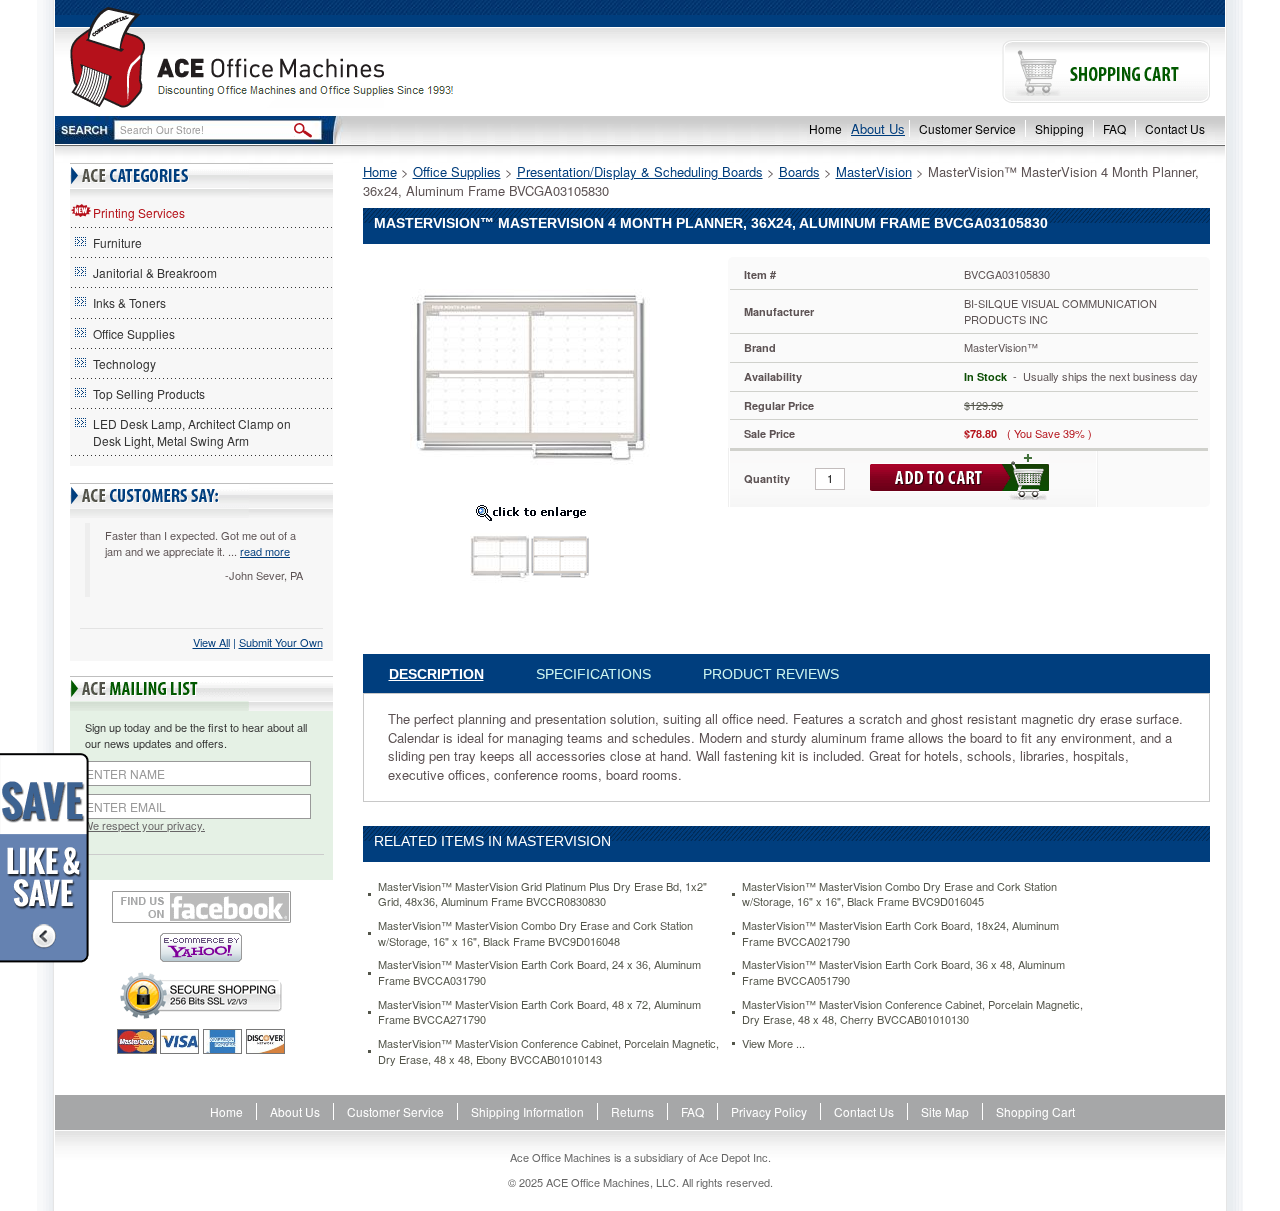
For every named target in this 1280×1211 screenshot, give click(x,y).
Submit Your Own (281, 642)
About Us (878, 128)
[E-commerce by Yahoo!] (201, 947)
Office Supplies (134, 333)
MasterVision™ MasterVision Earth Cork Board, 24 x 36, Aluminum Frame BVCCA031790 (539, 972)
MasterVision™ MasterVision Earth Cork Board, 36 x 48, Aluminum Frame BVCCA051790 (903, 972)
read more (265, 551)
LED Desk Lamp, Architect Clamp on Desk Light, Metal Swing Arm (192, 432)
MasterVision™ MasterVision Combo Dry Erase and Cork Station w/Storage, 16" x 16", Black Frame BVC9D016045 (899, 894)
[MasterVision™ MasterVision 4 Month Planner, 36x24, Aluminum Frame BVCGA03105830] (530, 375)
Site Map (945, 1111)
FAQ (1114, 128)
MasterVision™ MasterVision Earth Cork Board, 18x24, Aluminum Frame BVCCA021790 (900, 933)
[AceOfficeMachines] (347, 57)
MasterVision (874, 171)
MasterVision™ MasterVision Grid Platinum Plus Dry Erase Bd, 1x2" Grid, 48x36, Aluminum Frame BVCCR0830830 (542, 894)
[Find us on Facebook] (201, 907)
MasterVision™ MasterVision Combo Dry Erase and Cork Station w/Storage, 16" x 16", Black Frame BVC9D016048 (535, 933)
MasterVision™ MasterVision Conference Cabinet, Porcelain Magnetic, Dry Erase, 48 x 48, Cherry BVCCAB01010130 (912, 1012)
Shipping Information (527, 1111)
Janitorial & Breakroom (155, 272)
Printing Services (139, 212)
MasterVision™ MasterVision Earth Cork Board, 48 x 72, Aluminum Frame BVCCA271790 (539, 1012)
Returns (632, 1111)
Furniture (117, 242)
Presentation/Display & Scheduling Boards (640, 171)
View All (211, 642)
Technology (124, 363)
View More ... (773, 1043)
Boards (799, 171)
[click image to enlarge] (531, 512)
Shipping (1059, 128)
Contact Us (1175, 128)
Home (825, 128)
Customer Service (967, 128)
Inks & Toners (129, 302)
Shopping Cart (1035, 1111)
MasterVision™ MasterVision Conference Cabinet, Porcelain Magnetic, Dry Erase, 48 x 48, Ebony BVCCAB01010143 (548, 1051)
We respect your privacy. (144, 825)
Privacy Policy (769, 1111)
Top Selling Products (149, 393)
